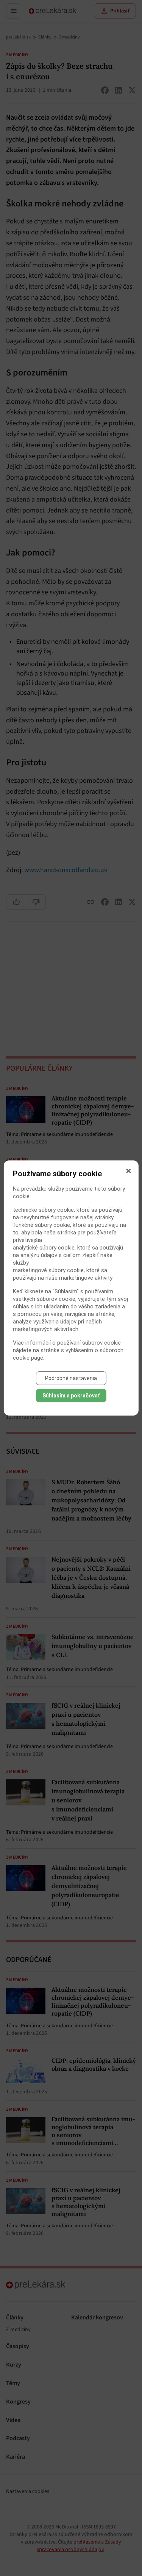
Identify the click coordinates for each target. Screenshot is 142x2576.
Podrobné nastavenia (71, 1378)
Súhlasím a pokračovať (71, 1396)
